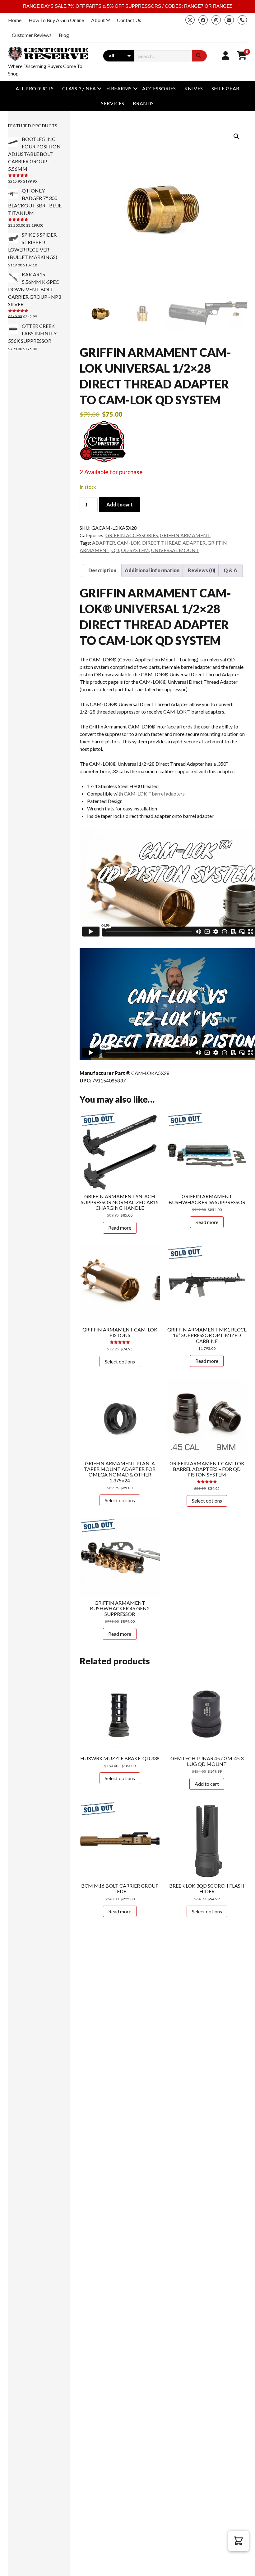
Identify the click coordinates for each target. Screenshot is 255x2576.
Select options (120, 1361)
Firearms (119, 88)
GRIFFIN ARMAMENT (185, 535)
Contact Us (129, 20)
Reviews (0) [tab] (202, 570)
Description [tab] (102, 570)
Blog (64, 35)
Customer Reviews (32, 35)
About (98, 20)
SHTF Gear (225, 88)
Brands (143, 103)
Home (15, 20)
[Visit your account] (226, 55)
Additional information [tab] (152, 570)
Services (113, 103)
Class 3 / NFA (79, 88)
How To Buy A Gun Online (56, 20)
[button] (236, 136)
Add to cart (119, 504)
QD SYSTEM (135, 550)
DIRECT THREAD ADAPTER (174, 543)
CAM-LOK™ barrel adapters (155, 794)
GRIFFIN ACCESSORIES (132, 535)
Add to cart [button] (207, 1784)
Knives (194, 88)
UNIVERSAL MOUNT (175, 550)
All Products (35, 88)
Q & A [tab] (230, 570)
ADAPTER (104, 543)
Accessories (159, 88)
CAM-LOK (129, 543)
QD (115, 550)
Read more (120, 1228)
